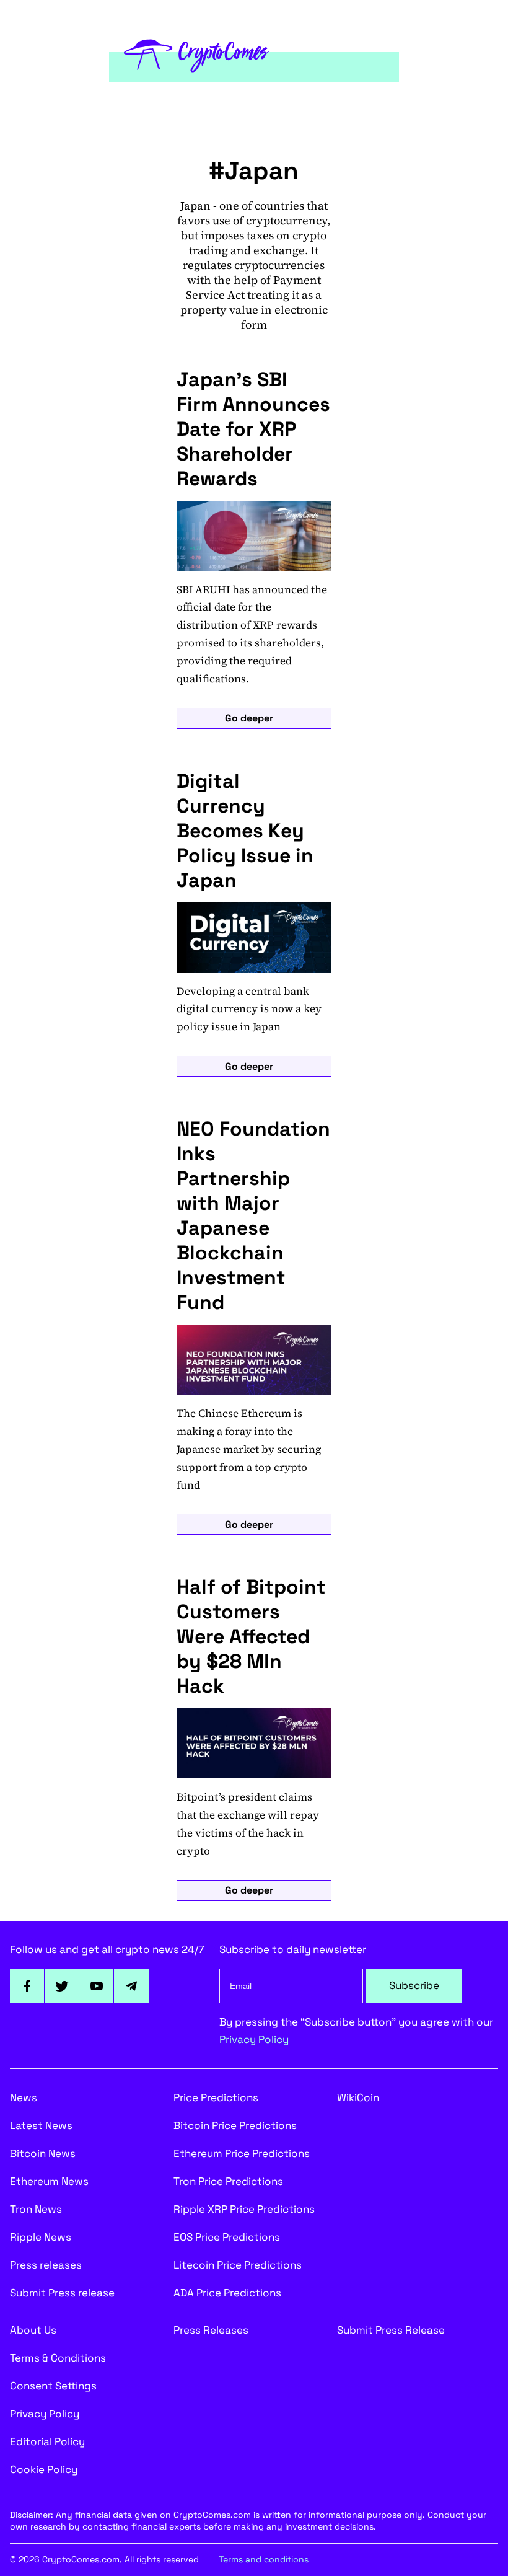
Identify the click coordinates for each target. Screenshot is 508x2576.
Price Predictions (216, 2097)
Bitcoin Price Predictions (235, 2125)
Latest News (41, 2125)
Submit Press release (62, 2293)
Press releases (46, 2265)
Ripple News (41, 2237)
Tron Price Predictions (228, 2181)
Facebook (27, 1986)
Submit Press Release (391, 2330)
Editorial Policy (47, 2441)
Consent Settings (53, 2386)
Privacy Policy (254, 2039)
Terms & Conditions (58, 2358)
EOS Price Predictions (227, 2237)
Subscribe (414, 1985)
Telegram (131, 1986)
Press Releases (211, 2330)
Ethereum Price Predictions (242, 2153)
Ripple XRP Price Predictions (244, 2209)
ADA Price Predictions (227, 2293)
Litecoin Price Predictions (238, 2265)
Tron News (36, 2209)
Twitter (62, 1986)
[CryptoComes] (197, 54)
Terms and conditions (264, 2559)
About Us (33, 2330)
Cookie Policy (44, 2469)
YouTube (97, 1986)
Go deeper (249, 718)
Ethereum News (49, 2181)
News (24, 2097)
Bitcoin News (43, 2153)
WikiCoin (358, 2097)
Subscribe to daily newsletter (293, 1949)
